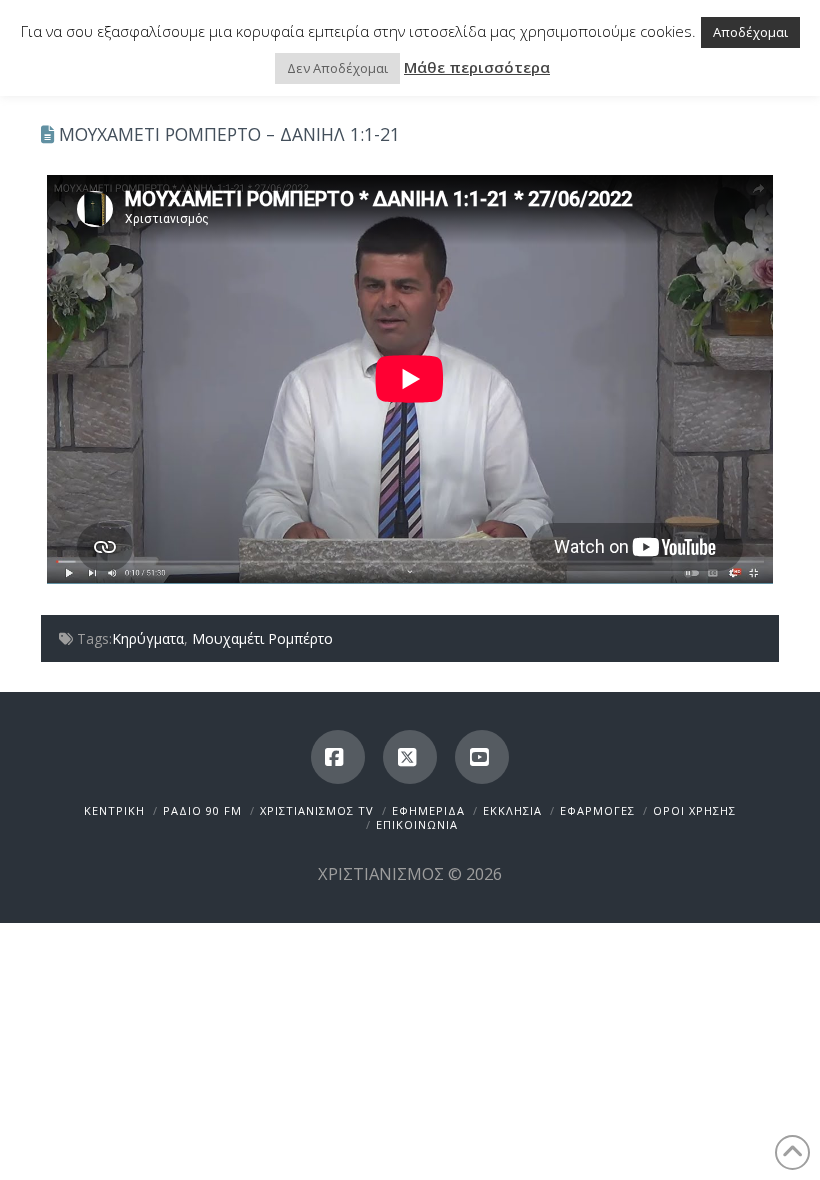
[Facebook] (338, 757)
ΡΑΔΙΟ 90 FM (202, 810)
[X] (410, 757)
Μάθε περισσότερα (477, 67)
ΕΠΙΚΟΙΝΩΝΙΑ (417, 824)
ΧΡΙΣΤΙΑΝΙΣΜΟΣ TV (317, 810)
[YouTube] (482, 757)
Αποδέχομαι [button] (750, 32)
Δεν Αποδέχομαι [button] (337, 68)
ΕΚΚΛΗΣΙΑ (512, 810)
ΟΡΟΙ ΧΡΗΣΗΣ (694, 810)
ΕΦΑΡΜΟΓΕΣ (597, 810)
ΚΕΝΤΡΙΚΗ (114, 810)
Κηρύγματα (148, 638)
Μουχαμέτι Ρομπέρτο (262, 638)
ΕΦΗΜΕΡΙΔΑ (428, 810)
